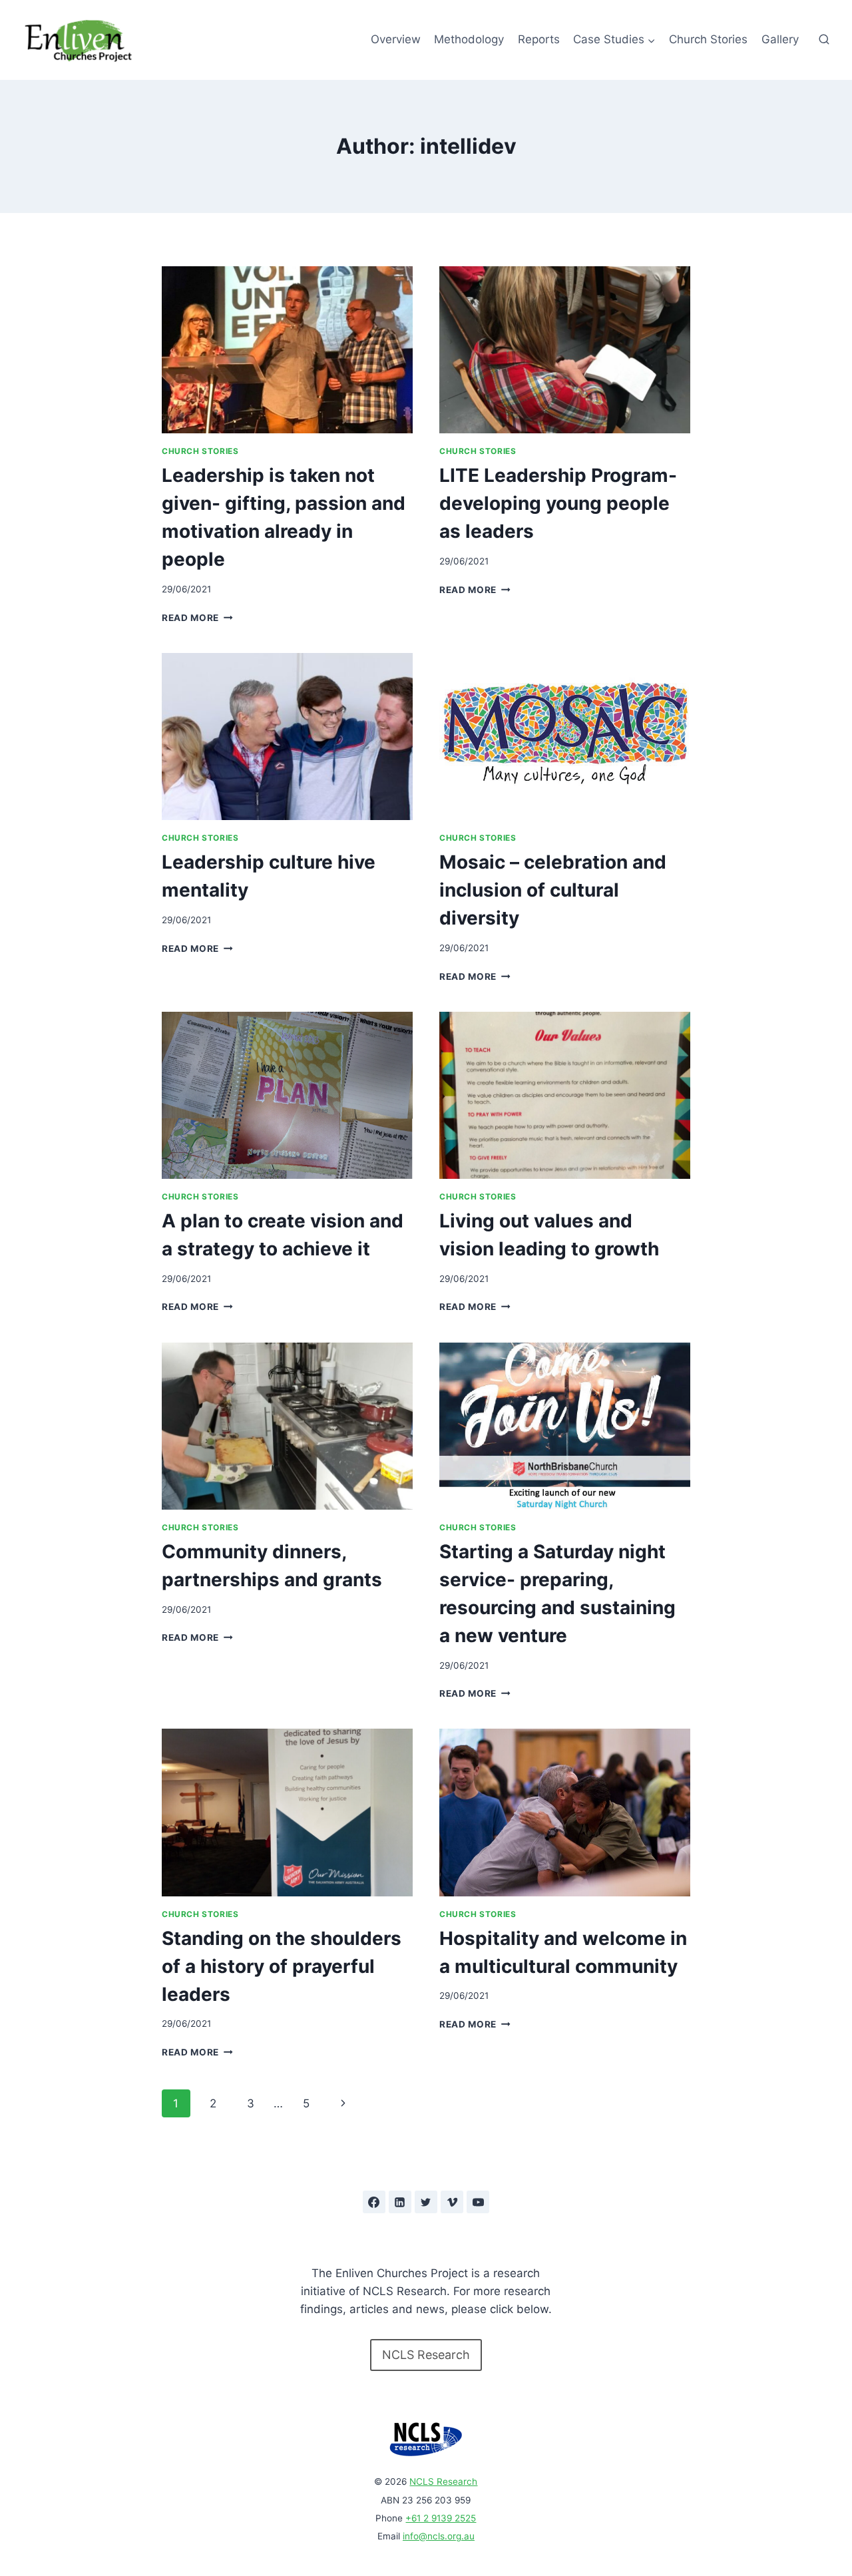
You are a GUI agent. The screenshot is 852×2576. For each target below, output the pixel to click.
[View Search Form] (824, 40)
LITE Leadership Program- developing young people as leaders (558, 503)
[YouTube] (478, 2202)
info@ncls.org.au (439, 2536)
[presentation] (287, 350)
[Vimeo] (452, 2202)
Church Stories (708, 39)
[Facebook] (374, 2202)
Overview (396, 39)
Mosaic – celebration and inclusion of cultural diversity (553, 890)
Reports (539, 39)
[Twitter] (426, 2202)
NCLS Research (443, 2481)
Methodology (469, 39)
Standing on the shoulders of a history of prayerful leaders (282, 1966)
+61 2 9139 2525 (441, 2518)
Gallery (780, 39)
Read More (197, 618)
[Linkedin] (400, 2202)
